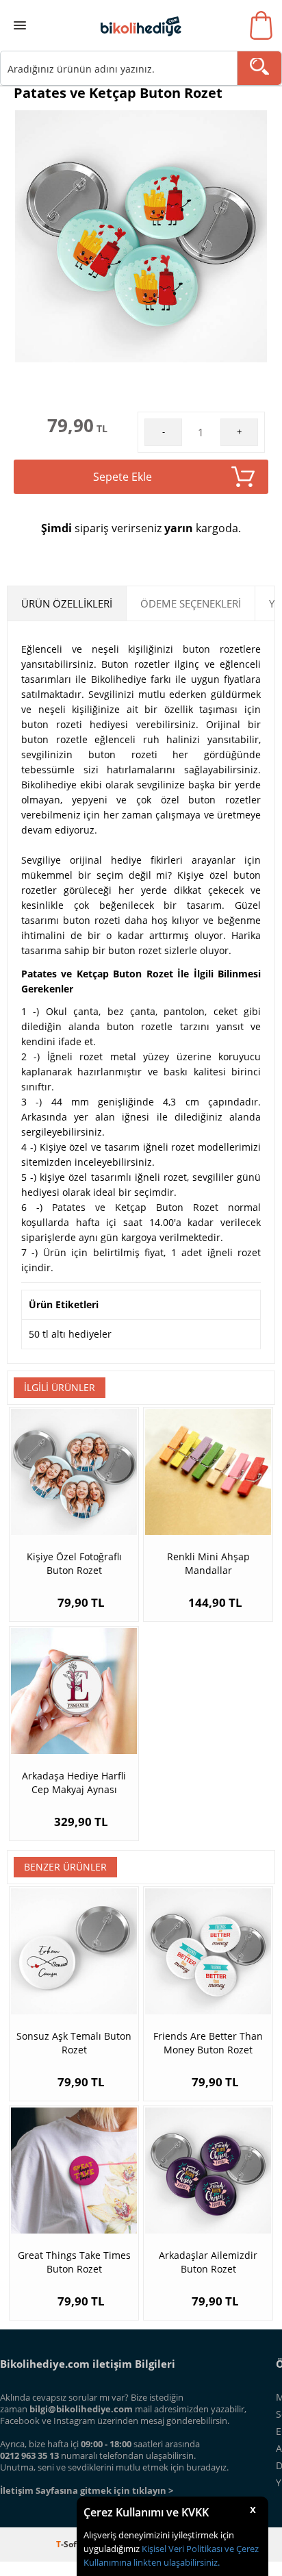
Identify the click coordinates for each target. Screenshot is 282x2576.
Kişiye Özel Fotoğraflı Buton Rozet (74, 1563)
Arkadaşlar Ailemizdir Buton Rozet (208, 2262)
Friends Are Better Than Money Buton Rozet (208, 2043)
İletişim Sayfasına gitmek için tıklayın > (87, 2490)
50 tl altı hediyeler (70, 1334)
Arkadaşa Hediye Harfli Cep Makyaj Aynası (74, 1783)
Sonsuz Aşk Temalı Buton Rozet (74, 2043)
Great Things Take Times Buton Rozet (74, 2262)
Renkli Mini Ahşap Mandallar (208, 1563)
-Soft (69, 2544)
